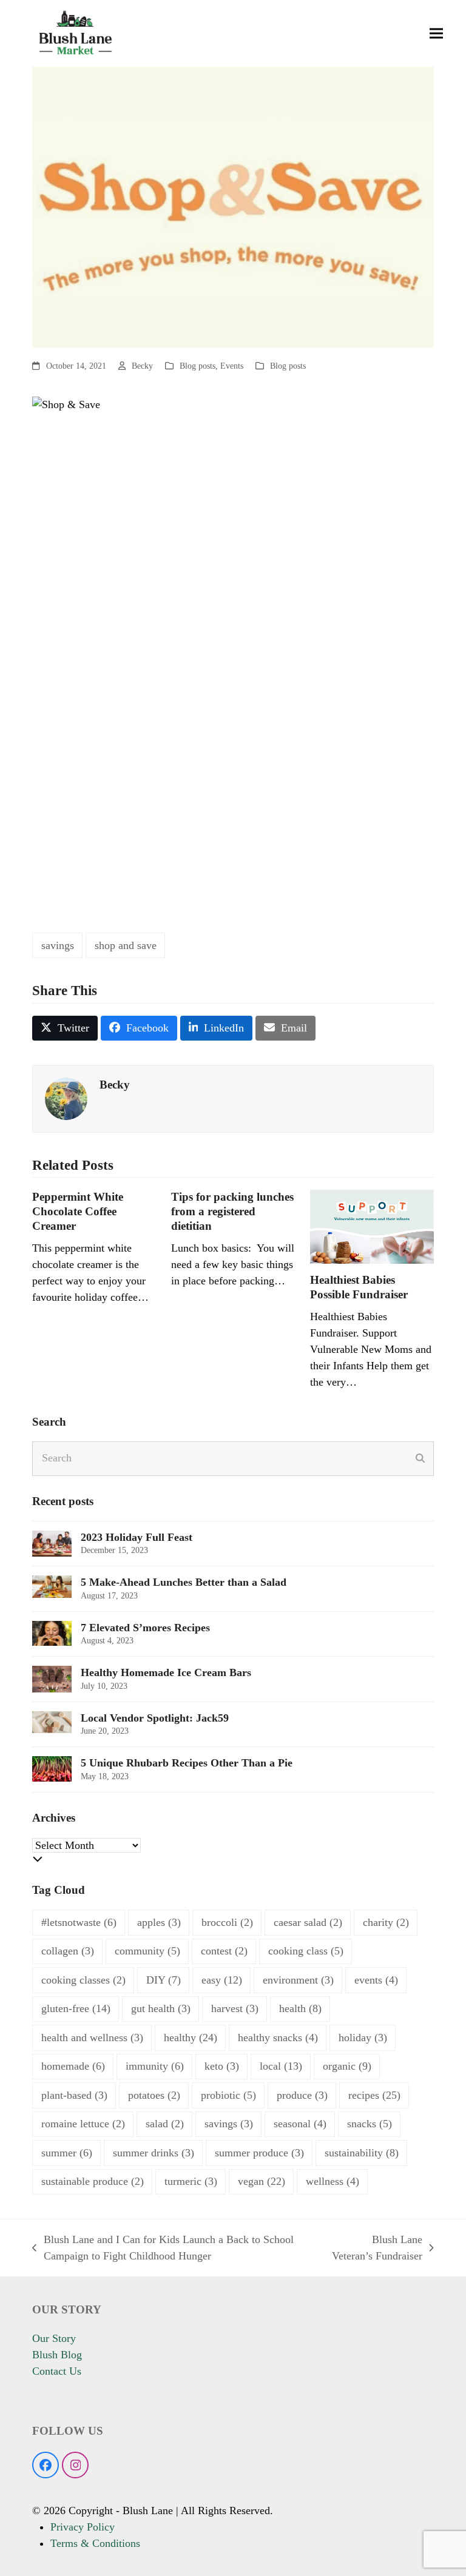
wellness (333, 2181)
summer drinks (154, 2153)
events (376, 1980)
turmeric (191, 2181)
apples (159, 1922)
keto (222, 2066)
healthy (191, 2038)
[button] (436, 34)
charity (386, 1922)
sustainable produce (93, 2181)
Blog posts (198, 366)
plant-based (74, 2095)
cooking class (306, 1951)
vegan (262, 2181)
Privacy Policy (83, 2527)
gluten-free (76, 2008)
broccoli (227, 1922)
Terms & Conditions (95, 2543)
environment (298, 1980)
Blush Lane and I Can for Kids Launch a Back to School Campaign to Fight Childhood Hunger (163, 2249)
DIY (164, 1980)
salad (165, 2124)
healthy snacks (278, 2038)
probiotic (228, 2095)
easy (222, 1980)
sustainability (362, 2153)
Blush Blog (57, 2355)
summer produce (259, 2153)
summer (67, 2153)
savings (58, 945)
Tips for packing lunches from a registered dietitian (232, 1211)
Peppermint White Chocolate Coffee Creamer (78, 1211)
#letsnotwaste (79, 1922)
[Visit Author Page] (66, 1098)
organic (347, 2066)
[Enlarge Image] (233, 206)
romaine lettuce (83, 2124)
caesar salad (308, 1922)
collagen (68, 1951)
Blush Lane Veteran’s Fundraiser (377, 2249)
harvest (235, 2008)
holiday (363, 2038)
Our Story (54, 2338)
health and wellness (92, 2038)
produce (302, 2095)
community (147, 1951)
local (281, 2066)
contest (224, 1951)
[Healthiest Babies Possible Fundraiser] (372, 1226)
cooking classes (83, 1980)
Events (232, 366)
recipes (374, 2095)
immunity (155, 2066)
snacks (370, 2124)
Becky (142, 366)
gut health (161, 2008)
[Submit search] (420, 1458)
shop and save (126, 945)
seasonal (300, 2124)
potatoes (154, 2095)
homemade (73, 2066)
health (300, 2008)
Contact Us (57, 2371)
